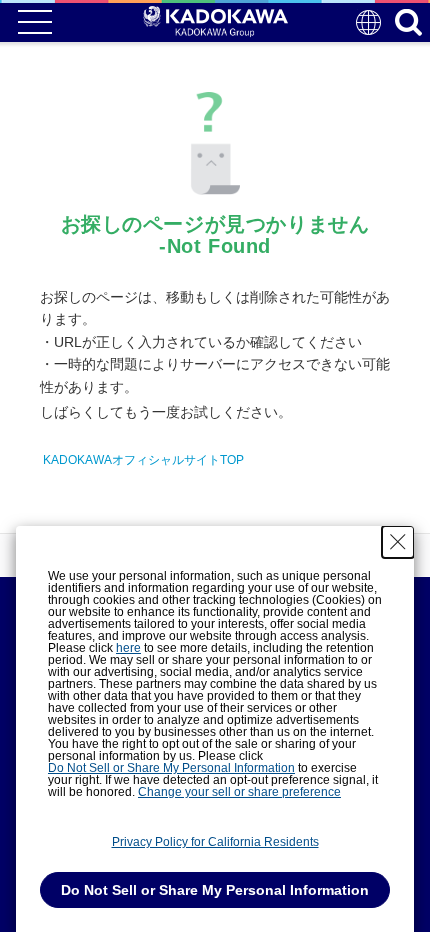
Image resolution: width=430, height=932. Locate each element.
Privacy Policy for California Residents (215, 842)
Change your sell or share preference (239, 792)
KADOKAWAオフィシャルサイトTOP (143, 460)
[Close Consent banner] (398, 542)
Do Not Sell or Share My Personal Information (171, 768)
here (128, 648)
